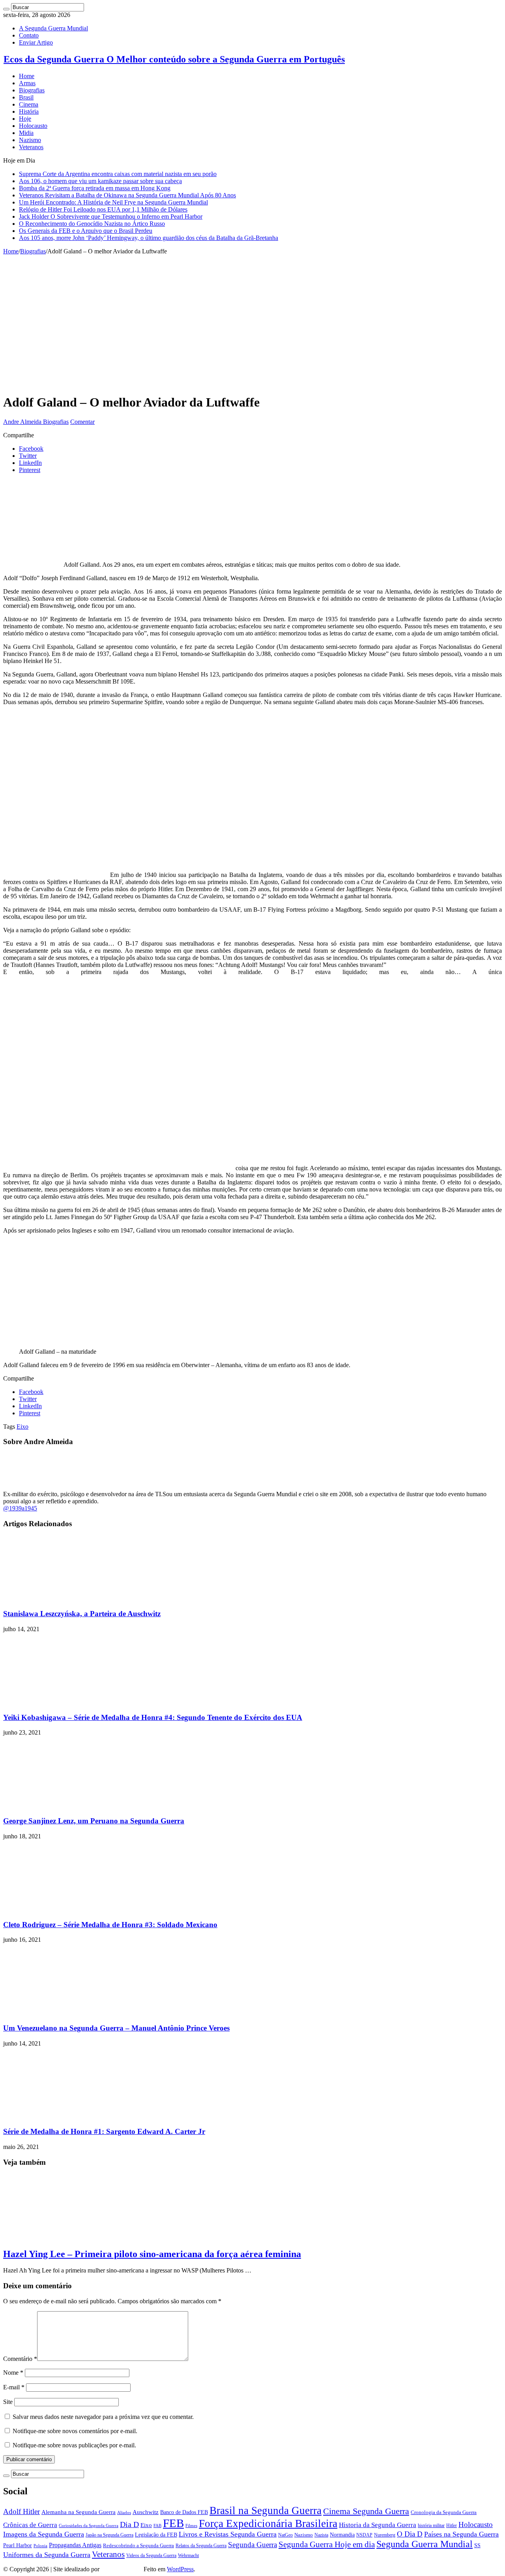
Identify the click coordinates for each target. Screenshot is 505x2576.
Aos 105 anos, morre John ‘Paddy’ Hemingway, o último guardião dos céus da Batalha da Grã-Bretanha (149, 238)
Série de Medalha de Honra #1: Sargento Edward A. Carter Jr (104, 2131)
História (29, 111)
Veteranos (31, 147)
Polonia (40, 2546)
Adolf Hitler (22, 2511)
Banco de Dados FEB (184, 2512)
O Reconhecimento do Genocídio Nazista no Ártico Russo (92, 224)
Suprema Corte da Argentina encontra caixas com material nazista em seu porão (118, 174)
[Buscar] (6, 9)
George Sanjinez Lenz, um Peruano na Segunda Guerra (94, 1821)
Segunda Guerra (252, 2545)
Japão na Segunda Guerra (109, 2535)
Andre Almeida (23, 422)
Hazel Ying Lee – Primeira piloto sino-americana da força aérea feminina (152, 2254)
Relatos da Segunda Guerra (201, 2546)
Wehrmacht (188, 2555)
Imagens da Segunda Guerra (44, 2534)
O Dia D (410, 2534)
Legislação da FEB (156, 2535)
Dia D (129, 2524)
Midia (26, 133)
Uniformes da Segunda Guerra (47, 2555)
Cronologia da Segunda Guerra (444, 2512)
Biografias (32, 90)
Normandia (342, 2535)
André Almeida (122, 2569)
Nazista (321, 2535)
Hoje (25, 119)
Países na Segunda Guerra (461, 2534)
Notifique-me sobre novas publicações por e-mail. (74, 2445)
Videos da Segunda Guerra (151, 2556)
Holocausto (33, 126)
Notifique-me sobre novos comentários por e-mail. (75, 2431)
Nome (13, 2373)
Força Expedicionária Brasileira (268, 2524)
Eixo (22, 1427)
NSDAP (364, 2535)
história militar (431, 2526)
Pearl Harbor (18, 2545)
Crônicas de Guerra (30, 2525)
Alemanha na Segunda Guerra (79, 2512)
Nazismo (30, 140)
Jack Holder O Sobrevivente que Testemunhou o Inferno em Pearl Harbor (111, 216)
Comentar (82, 422)
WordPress (180, 2569)
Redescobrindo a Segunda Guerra (138, 2545)
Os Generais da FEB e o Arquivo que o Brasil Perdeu (86, 231)
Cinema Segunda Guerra (366, 2511)
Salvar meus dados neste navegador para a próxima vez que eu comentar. (103, 2417)
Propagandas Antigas (75, 2545)
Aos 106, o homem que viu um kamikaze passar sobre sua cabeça (100, 181)
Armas (27, 83)
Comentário (20, 2359)
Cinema (29, 104)
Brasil (26, 97)
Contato (29, 35)
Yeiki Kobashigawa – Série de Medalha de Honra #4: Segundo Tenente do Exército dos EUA (153, 1717)
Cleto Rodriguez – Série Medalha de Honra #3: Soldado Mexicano (110, 1925)
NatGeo (285, 2535)
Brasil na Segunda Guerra (266, 2510)
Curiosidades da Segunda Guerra (89, 2526)
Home (27, 76)
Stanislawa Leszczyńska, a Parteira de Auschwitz (82, 1614)
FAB (157, 2526)
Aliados (124, 2513)
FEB (173, 2523)
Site (8, 2402)
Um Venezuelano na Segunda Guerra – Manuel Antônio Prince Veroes (116, 2028)
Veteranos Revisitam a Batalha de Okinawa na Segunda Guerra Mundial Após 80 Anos (127, 195)
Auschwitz (146, 2512)
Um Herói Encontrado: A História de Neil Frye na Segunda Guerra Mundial (113, 202)
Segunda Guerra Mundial (425, 2544)
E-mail (14, 2387)
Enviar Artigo (36, 42)
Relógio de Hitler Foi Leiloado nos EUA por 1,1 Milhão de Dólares (103, 209)
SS (477, 2545)
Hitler (452, 2526)
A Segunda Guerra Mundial (53, 28)
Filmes (191, 2526)
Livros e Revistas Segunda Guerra (228, 2534)
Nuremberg (385, 2535)
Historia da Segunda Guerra (378, 2525)
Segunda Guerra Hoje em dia (327, 2544)
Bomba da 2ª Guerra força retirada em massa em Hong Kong (95, 188)
